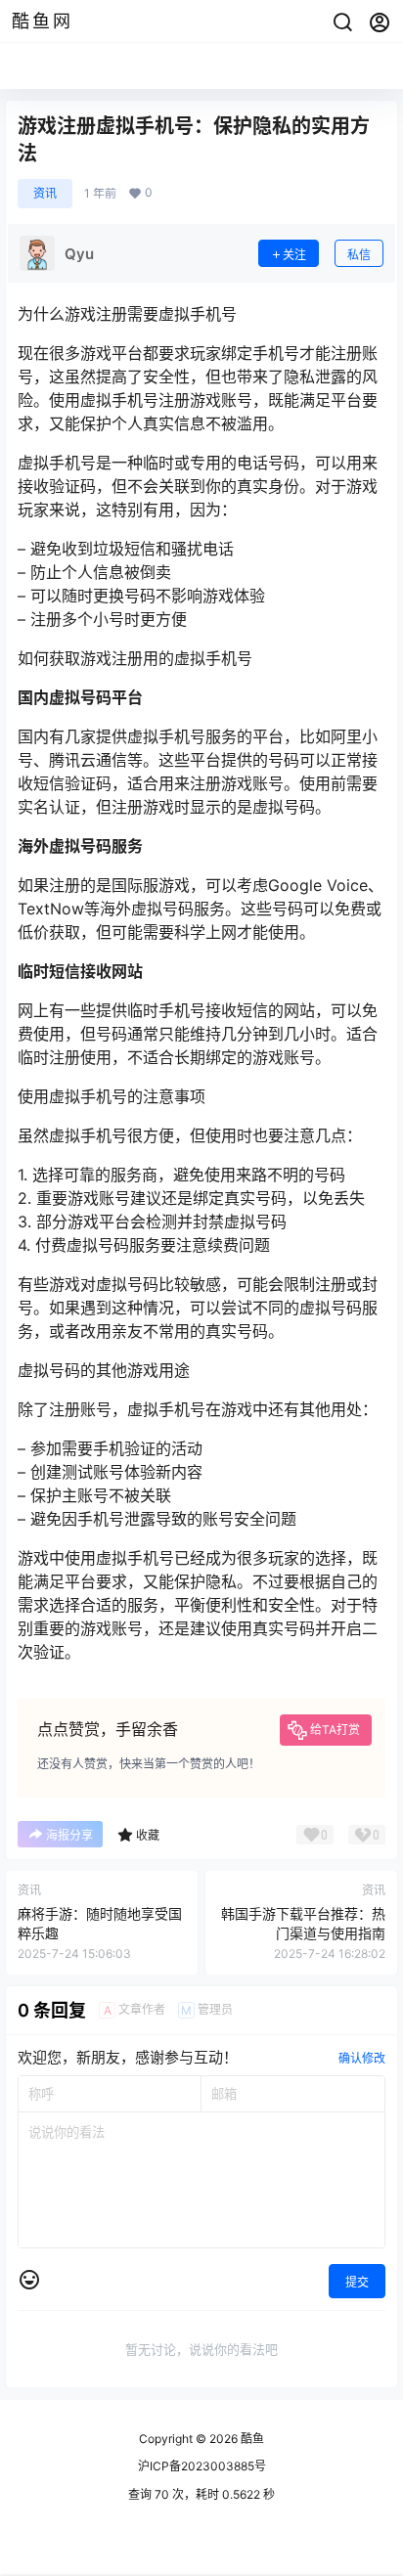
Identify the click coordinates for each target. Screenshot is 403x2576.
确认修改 (362, 2058)
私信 (359, 255)
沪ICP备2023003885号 (202, 2466)
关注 (294, 255)
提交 (357, 2282)
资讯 (45, 193)
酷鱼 (251, 2439)
